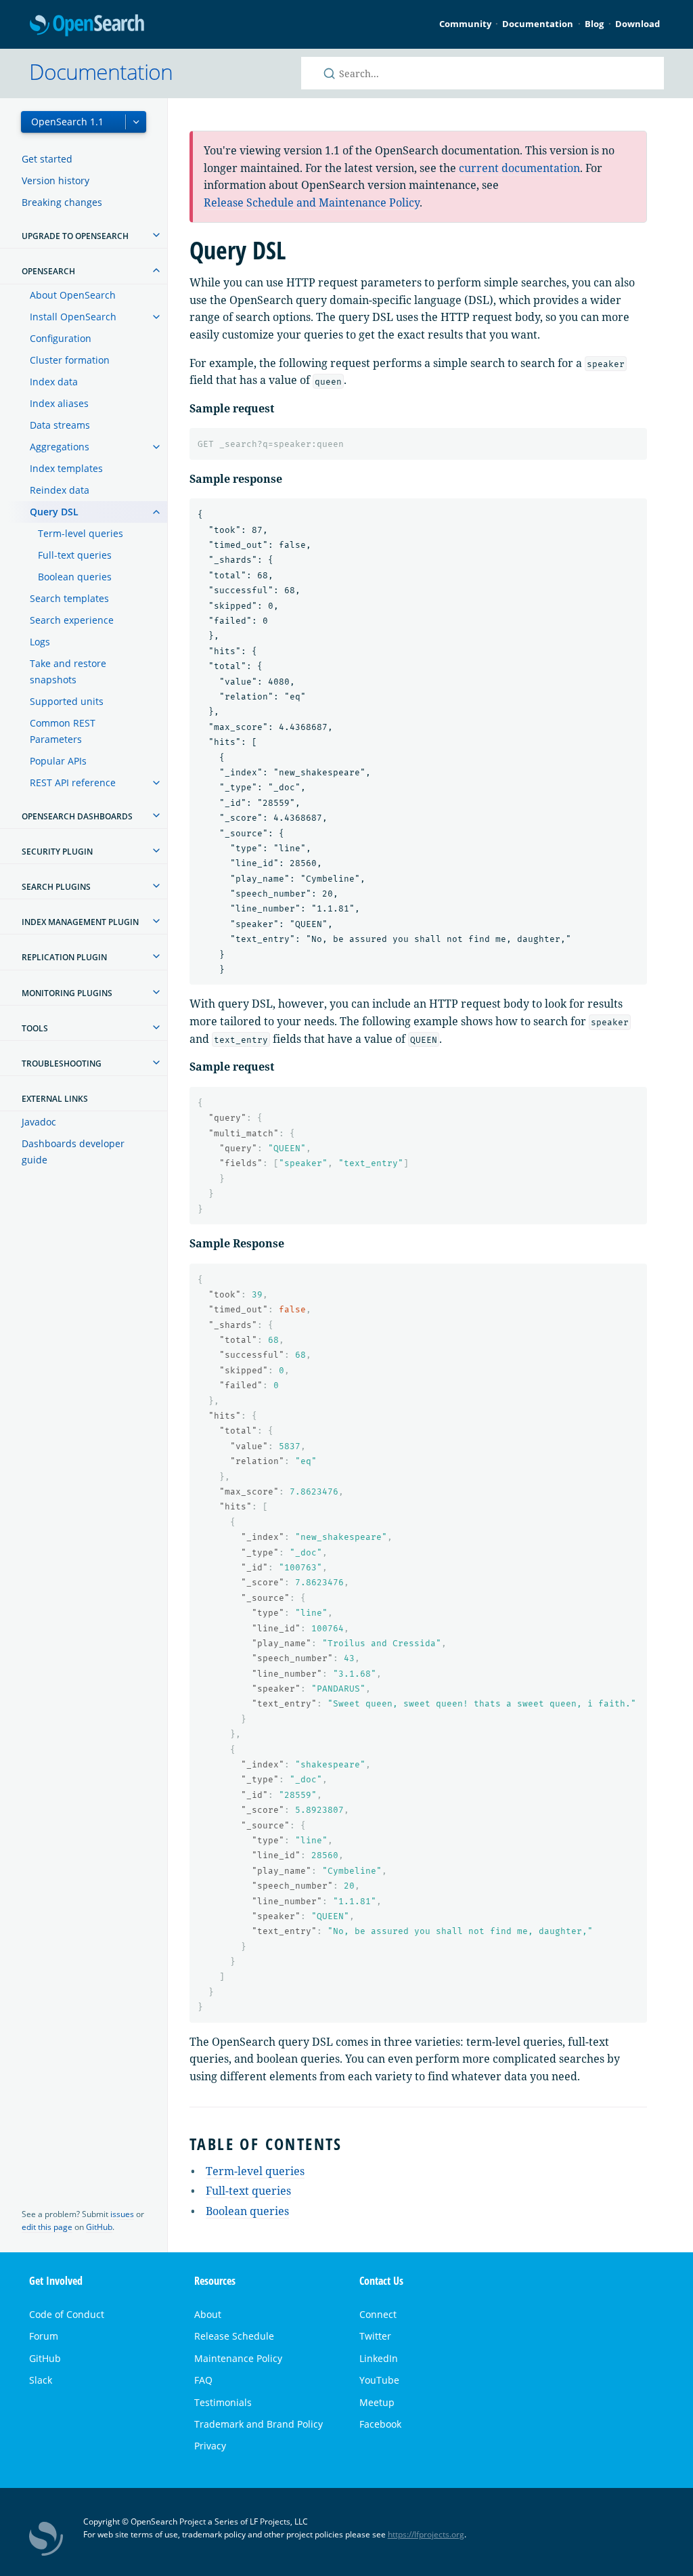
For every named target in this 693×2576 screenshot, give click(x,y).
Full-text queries (75, 555)
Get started (47, 159)
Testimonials (223, 2402)
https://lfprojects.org (426, 2534)
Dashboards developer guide (73, 1152)
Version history (55, 180)
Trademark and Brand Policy (259, 2424)
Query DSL (54, 512)
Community (465, 24)
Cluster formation (70, 360)
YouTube (379, 2380)
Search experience (72, 620)
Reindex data (60, 490)
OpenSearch (87, 26)
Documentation (538, 24)
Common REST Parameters (63, 731)
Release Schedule (234, 2336)
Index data (54, 382)
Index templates (66, 468)
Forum (44, 2336)
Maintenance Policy (238, 2358)
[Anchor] (351, 2143)
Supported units (67, 701)
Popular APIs (58, 761)
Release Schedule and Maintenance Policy (312, 202)
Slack (41, 2380)
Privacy (210, 2446)
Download (638, 24)
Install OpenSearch (73, 317)
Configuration (61, 338)
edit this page (47, 2227)
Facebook (380, 2424)
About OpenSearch (73, 295)
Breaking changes (62, 202)
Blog (594, 24)
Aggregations (60, 447)
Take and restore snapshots (68, 671)
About (208, 2314)
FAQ (203, 2380)
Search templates (69, 598)
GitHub (99, 2227)
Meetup (377, 2402)
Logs (40, 642)
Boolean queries (75, 577)
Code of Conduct (67, 2314)
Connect (378, 2314)
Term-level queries (81, 533)
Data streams (60, 425)
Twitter (375, 2336)
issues (122, 2214)
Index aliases (59, 403)
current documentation (519, 168)
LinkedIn (379, 2358)
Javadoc (39, 1122)
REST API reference (73, 782)
